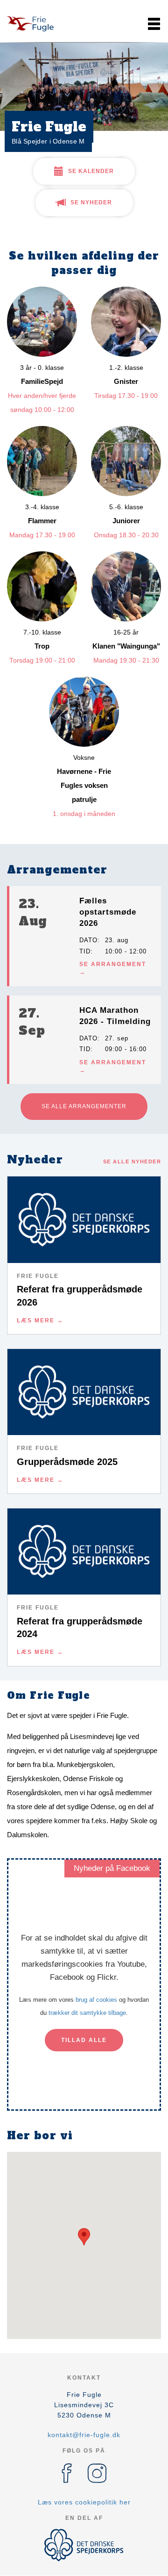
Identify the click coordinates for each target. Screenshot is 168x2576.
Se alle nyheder (132, 1162)
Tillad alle (84, 2040)
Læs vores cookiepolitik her (84, 2502)
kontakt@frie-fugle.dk (84, 2435)
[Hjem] (30, 24)
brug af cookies (96, 2000)
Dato (88, 940)
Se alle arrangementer (84, 1106)
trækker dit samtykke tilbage (87, 2013)
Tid (85, 951)
